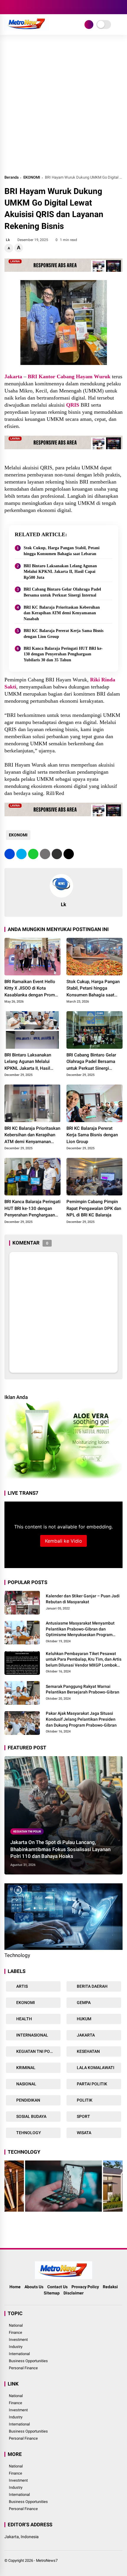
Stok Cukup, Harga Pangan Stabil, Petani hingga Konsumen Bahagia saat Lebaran (62, 551)
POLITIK (84, 2100)
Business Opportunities (28, 2361)
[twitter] (16, 7)
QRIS (73, 405)
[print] (45, 854)
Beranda (12, 177)
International (19, 2354)
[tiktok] (43, 7)
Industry (16, 2347)
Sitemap (52, 2293)
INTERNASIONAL (32, 2035)
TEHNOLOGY (28, 2133)
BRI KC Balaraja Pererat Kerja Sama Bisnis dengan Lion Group (63, 634)
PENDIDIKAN (28, 2100)
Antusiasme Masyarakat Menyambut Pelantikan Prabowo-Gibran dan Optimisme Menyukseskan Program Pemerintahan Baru (80, 1629)
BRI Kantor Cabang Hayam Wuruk (69, 376)
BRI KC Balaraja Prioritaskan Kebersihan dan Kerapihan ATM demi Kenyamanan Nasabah (62, 613)
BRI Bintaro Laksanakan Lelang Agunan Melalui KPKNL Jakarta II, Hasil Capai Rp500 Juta (60, 572)
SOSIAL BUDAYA (31, 2116)
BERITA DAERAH (92, 1986)
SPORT (83, 2116)
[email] (57, 854)
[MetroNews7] (27, 29)
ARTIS (22, 1986)
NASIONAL (26, 2084)
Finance (16, 2332)
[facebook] (7, 7)
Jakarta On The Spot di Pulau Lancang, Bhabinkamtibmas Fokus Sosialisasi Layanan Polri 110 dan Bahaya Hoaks (60, 1849)
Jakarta (13, 376)
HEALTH (24, 2019)
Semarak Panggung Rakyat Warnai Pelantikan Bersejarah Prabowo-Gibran (83, 1689)
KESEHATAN (88, 2051)
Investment (18, 2340)
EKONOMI (32, 177)
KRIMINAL (25, 2068)
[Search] (121, 7)
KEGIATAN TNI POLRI (27, 1831)
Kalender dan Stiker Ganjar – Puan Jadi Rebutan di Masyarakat (83, 1599)
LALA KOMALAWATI (95, 2068)
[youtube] (34, 7)
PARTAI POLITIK (92, 2084)
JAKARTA (85, 2035)
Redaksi (110, 2287)
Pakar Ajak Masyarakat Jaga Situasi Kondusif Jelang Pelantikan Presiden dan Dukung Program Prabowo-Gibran (81, 1719)
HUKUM (84, 2019)
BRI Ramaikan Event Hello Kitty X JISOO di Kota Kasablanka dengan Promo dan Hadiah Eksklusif (31, 989)
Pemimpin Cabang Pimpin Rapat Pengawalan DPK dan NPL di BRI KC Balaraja (94, 1208)
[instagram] (25, 7)
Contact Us (57, 2287)
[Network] (89, 25)
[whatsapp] (33, 854)
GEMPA (83, 2003)
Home (15, 2287)
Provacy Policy (85, 2287)
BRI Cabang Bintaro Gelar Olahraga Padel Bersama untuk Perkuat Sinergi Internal (62, 592)
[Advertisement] (63, 107)
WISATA (84, 2133)
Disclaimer (74, 2293)
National (16, 2325)
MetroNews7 (47, 2560)
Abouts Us (34, 2287)
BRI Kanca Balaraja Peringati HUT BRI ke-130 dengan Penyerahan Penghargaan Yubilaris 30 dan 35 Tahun (63, 654)
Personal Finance (23, 2368)
